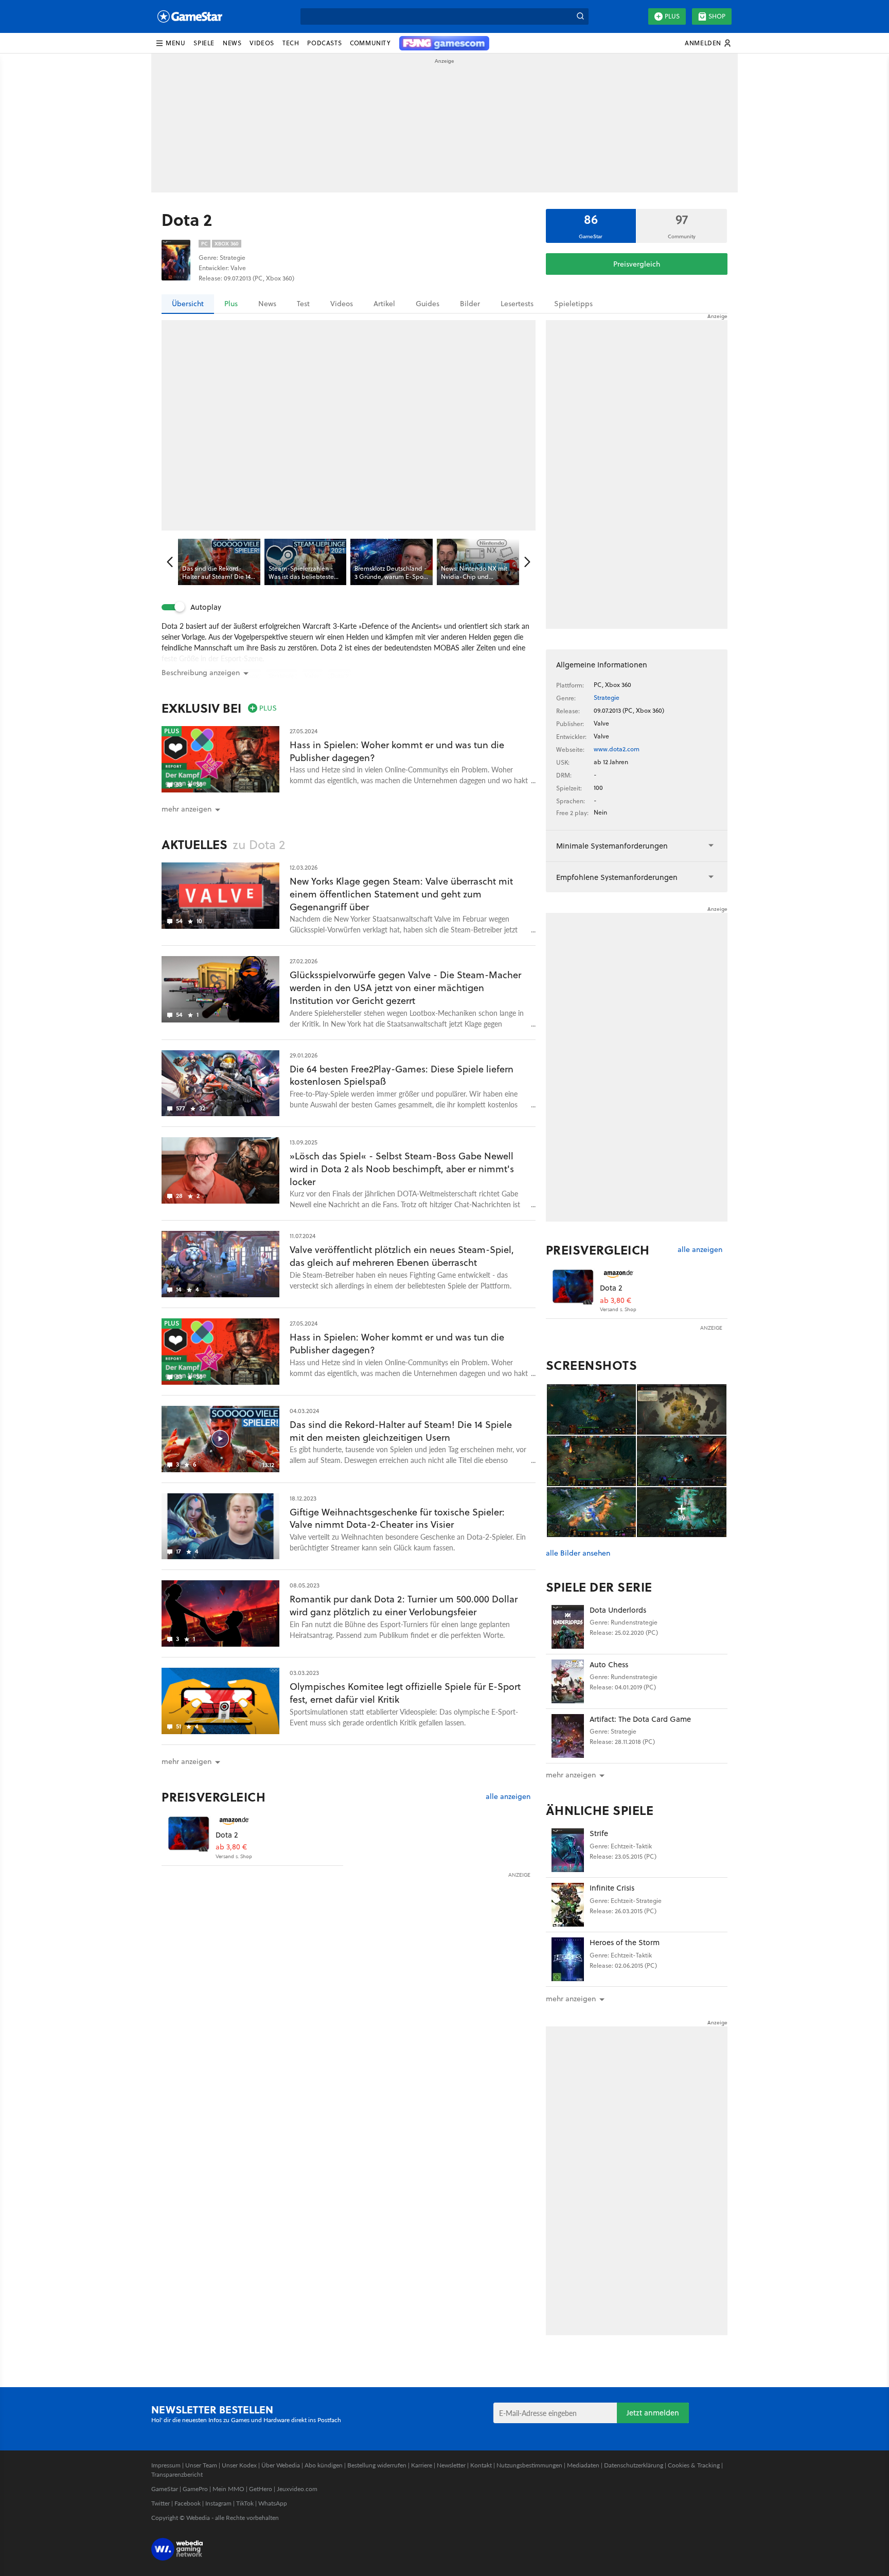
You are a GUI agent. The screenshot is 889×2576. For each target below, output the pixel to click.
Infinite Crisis (612, 1888)
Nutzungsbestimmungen (529, 2465)
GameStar (165, 2489)
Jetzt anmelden (653, 2413)
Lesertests (517, 304)
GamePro (195, 2489)
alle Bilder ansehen (578, 1553)
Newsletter (451, 2465)
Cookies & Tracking (694, 2465)
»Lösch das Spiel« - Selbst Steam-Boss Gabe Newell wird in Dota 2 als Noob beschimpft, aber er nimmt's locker (402, 1169)
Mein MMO (228, 2489)
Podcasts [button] (324, 43)
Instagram (218, 2503)
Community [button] (370, 43)
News (267, 304)
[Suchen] (580, 16)
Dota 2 (227, 1835)
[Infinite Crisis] (568, 1905)
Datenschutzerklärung (634, 2465)
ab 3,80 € (231, 1847)
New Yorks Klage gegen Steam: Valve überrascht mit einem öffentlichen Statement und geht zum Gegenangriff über (401, 894)
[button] (170, 43)
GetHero (261, 2489)
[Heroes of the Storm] (568, 1959)
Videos (342, 304)
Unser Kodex (239, 2465)
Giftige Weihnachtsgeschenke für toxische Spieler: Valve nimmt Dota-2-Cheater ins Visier (397, 1519)
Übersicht (188, 304)
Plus (672, 16)
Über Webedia (281, 2465)
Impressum (166, 2465)
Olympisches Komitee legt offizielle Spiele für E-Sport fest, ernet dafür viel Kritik (405, 1693)
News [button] (232, 43)
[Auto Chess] (568, 1681)
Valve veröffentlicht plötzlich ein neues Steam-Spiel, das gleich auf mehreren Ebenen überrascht (402, 1256)
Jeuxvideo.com (297, 2489)
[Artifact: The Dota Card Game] (568, 1736)
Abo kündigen (324, 2465)
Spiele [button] (204, 43)
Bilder (470, 304)
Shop (717, 16)
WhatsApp (273, 2503)
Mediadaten (583, 2465)
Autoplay (206, 607)
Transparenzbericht (177, 2474)
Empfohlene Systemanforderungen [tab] (617, 877)
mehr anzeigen (571, 1775)
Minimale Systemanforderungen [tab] (612, 846)
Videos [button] (262, 43)
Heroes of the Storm (625, 1942)
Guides (428, 304)
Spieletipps (573, 304)
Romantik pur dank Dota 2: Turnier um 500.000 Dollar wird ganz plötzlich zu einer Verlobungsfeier (404, 1605)
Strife (599, 1833)
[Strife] (568, 1850)
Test (303, 304)
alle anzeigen (508, 1797)
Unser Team (201, 2465)
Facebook (188, 2503)
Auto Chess (609, 1664)
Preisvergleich (637, 264)
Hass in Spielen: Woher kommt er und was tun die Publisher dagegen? (397, 751)
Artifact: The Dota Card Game (640, 1719)
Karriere (422, 2465)
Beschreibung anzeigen (201, 673)
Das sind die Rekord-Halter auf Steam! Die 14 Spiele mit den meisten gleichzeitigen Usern (401, 1431)
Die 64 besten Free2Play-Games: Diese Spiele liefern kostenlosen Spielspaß (402, 1075)
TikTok (245, 2503)
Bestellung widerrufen (377, 2465)
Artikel (384, 304)
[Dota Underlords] (568, 1627)
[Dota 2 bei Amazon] (189, 1837)
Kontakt (481, 2465)
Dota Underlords (618, 1610)
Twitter (161, 2503)
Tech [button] (291, 43)
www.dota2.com (617, 749)
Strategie (607, 698)
